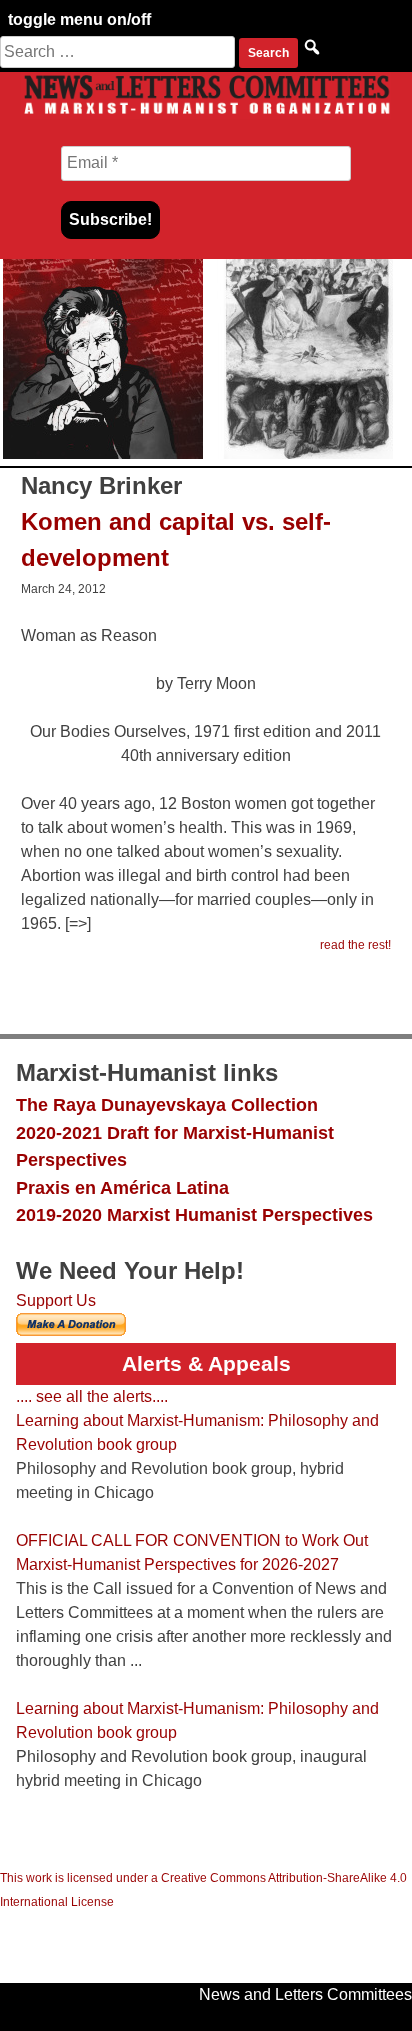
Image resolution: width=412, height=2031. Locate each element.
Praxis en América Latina (122, 1187)
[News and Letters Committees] (206, 113)
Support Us (56, 1300)
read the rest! (355, 945)
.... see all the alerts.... (92, 1396)
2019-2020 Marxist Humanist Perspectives (194, 1214)
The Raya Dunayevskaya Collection (167, 1104)
